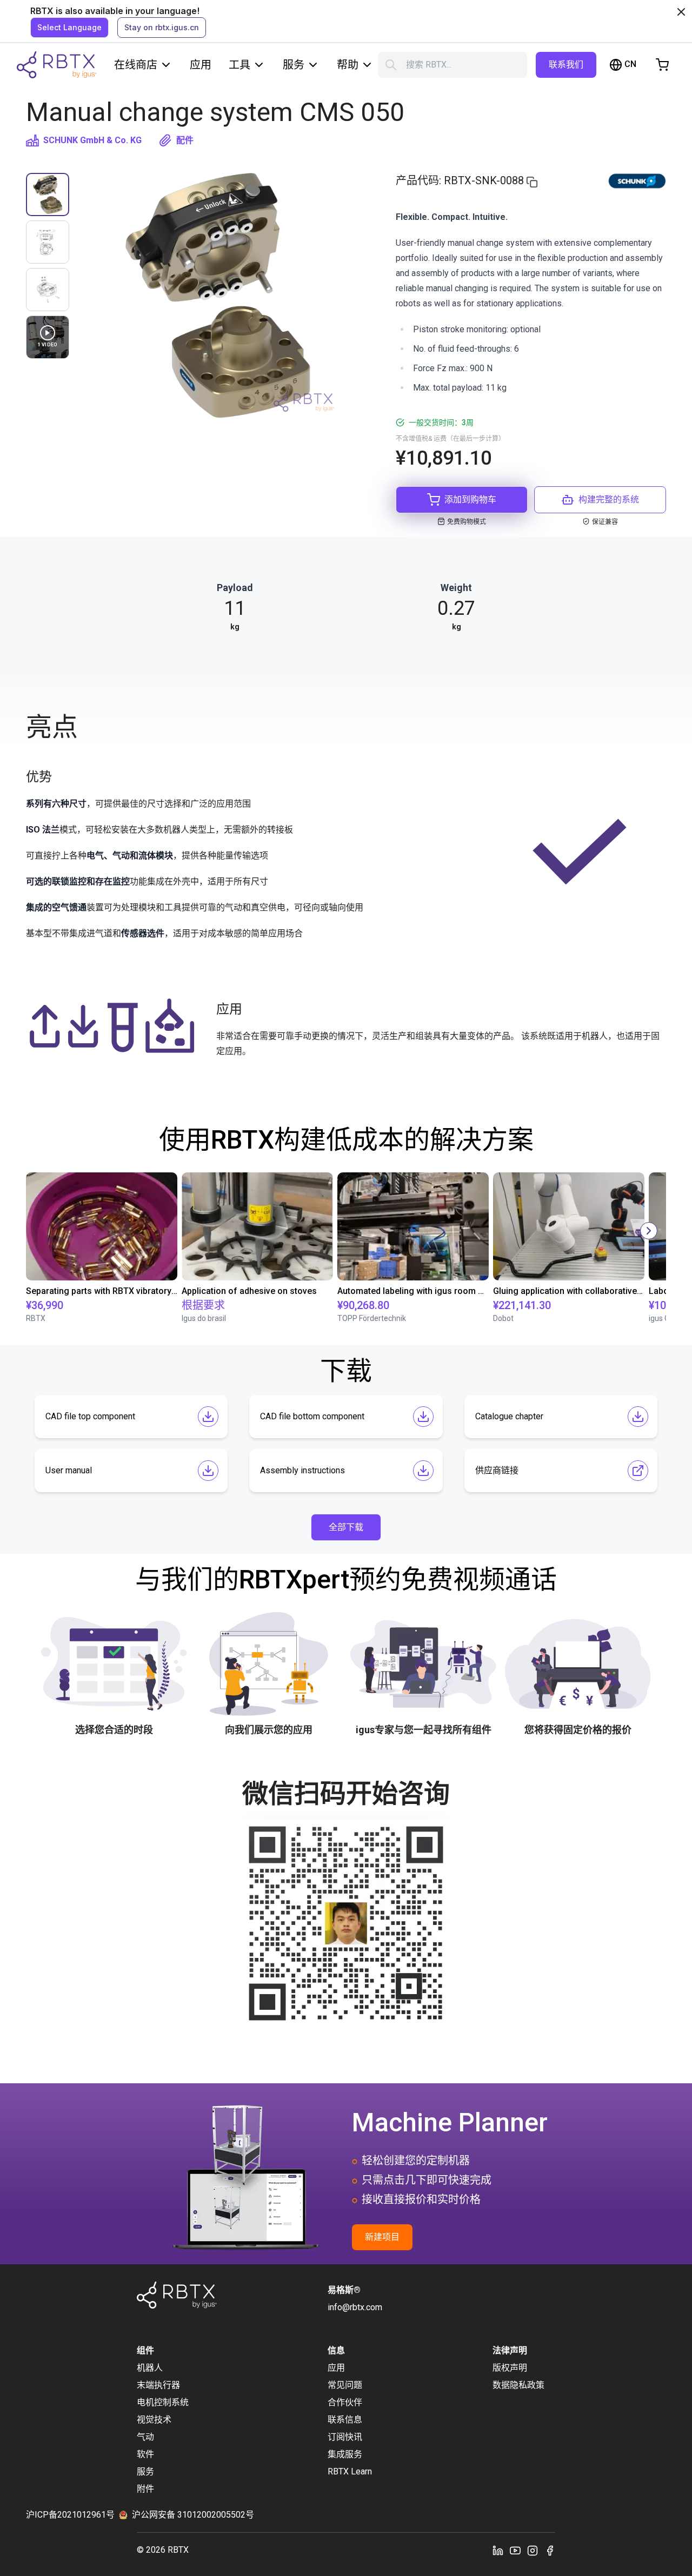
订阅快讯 (345, 2437)
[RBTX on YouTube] (515, 2550)
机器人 (150, 2368)
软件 (145, 2454)
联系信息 (345, 2420)
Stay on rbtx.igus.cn (162, 27)
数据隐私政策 (518, 2385)
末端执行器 (158, 2385)
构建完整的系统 (609, 499)
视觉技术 (154, 2420)
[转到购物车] (662, 65)
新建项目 (382, 2237)
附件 (145, 2489)
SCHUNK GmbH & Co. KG (92, 140)
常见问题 (345, 2385)
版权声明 (510, 2368)
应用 (201, 65)
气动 (145, 2437)
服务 (294, 65)
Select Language (69, 27)
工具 (239, 65)
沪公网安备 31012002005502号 (193, 2515)
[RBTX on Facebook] (550, 2550)
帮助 (348, 65)
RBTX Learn (350, 2471)
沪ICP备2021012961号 (70, 2515)
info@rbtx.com (355, 2307)
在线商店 (136, 65)
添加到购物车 (470, 499)
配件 (185, 140)
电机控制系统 (163, 2402)
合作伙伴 (345, 2402)
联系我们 (566, 65)
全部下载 (346, 1527)
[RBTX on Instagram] (533, 2550)
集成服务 (345, 2454)
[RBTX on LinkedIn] (498, 2550)
